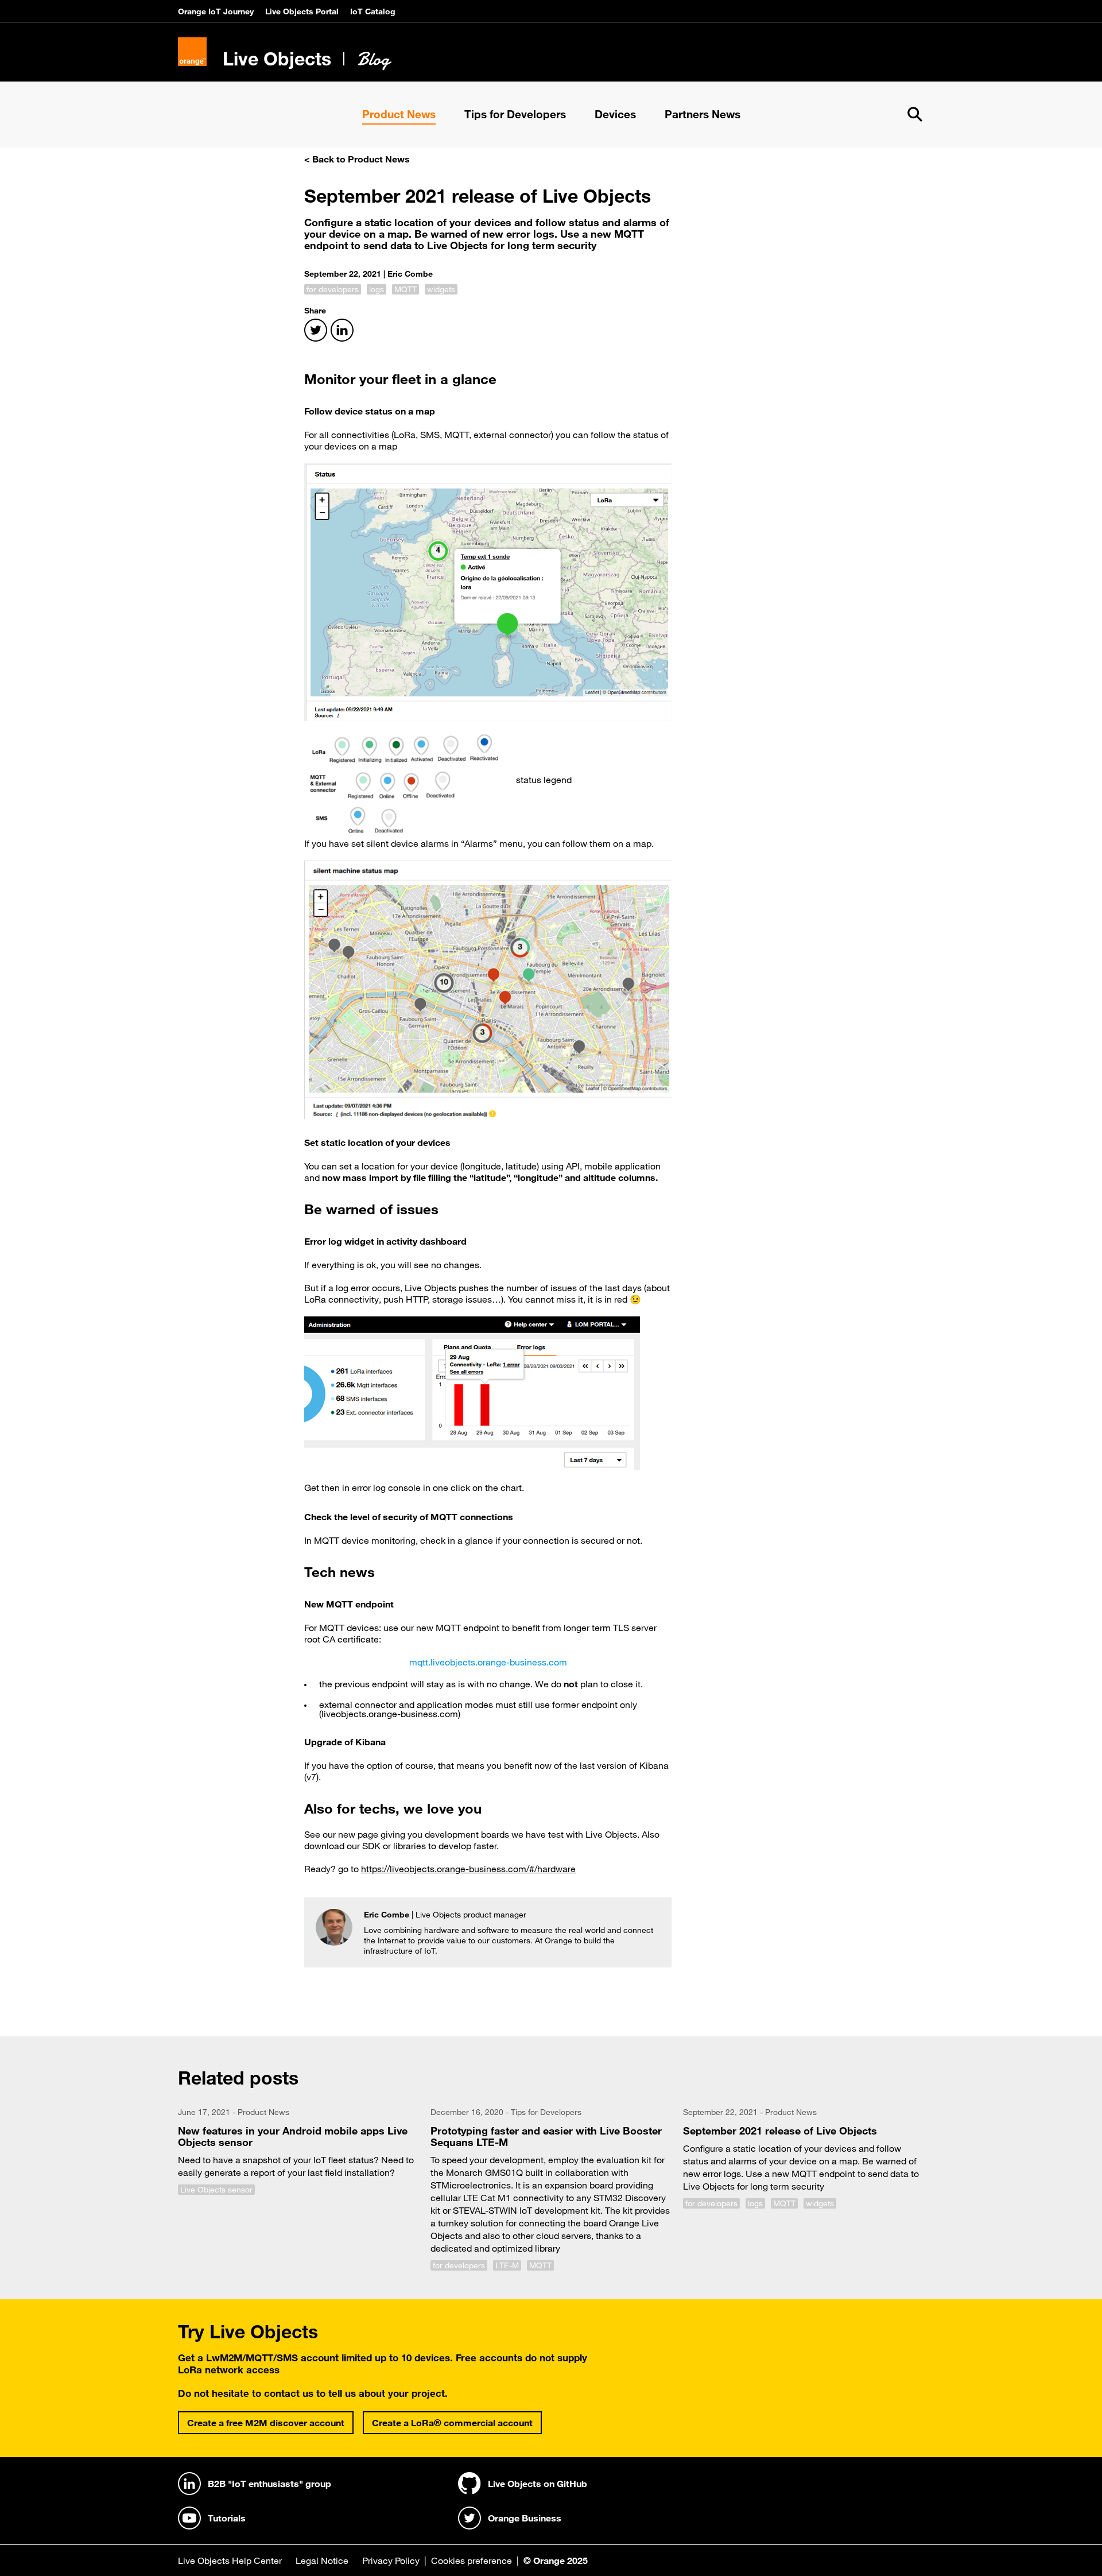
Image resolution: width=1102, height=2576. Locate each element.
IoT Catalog (373, 11)
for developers (333, 289)
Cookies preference (472, 2560)
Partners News (703, 114)
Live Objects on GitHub (538, 2484)
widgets (441, 289)
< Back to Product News (357, 159)
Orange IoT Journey (216, 11)
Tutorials (227, 2518)
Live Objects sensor (216, 2190)
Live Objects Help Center (230, 2560)
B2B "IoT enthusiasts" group (269, 2484)
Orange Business (525, 2518)
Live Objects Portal (302, 11)
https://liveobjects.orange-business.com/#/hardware (468, 1869)
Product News (399, 114)
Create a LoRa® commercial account (452, 2423)
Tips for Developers (515, 114)
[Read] (298, 2154)
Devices (615, 114)
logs (377, 289)
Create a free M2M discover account (266, 2423)
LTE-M (507, 2265)
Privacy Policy (391, 2560)
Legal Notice (322, 2560)
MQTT (406, 289)
